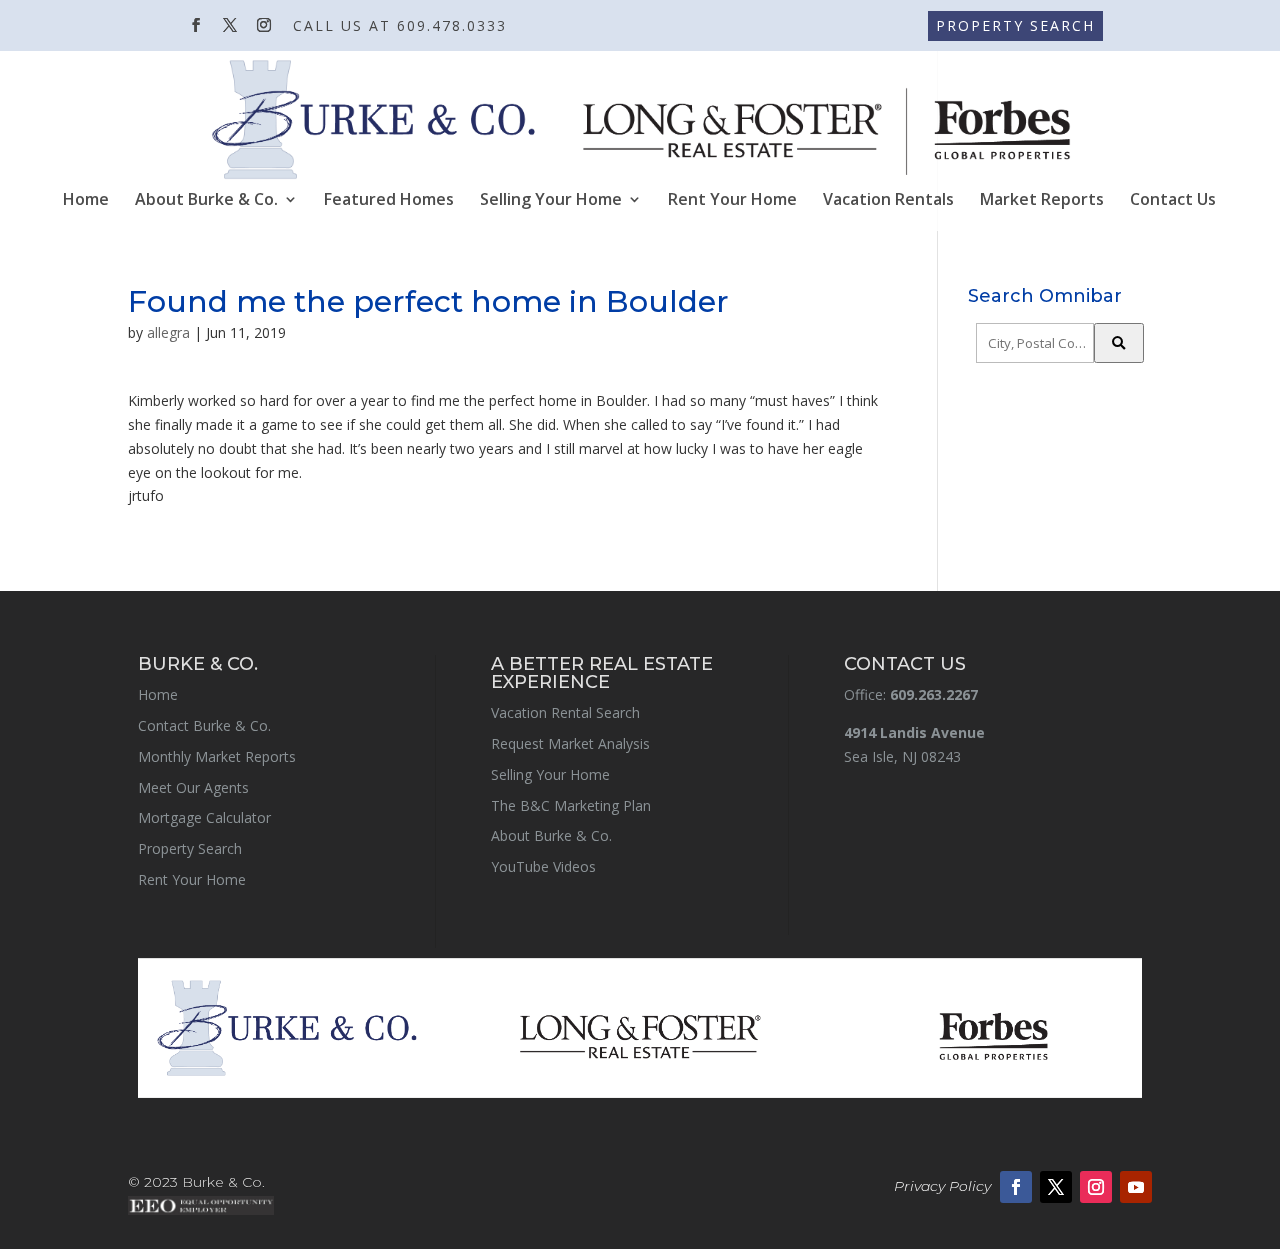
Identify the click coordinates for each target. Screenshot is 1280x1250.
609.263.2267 (934, 694)
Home (86, 201)
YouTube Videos (543, 866)
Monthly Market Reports (217, 756)
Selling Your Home (551, 201)
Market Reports (1042, 201)
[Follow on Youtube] (1136, 1187)
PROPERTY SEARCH (1015, 25)
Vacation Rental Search (565, 712)
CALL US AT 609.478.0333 (400, 27)
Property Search (190, 848)
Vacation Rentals (888, 201)
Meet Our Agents (193, 787)
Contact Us (1173, 201)
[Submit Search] (1119, 343)
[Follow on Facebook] (1016, 1187)
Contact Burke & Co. (204, 725)
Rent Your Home (732, 201)
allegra (168, 332)
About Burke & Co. (206, 201)
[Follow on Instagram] (1096, 1187)
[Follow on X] (1056, 1187)
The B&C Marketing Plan (571, 805)
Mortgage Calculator (204, 817)
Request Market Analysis (570, 743)
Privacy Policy (942, 1186)
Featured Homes (389, 201)
